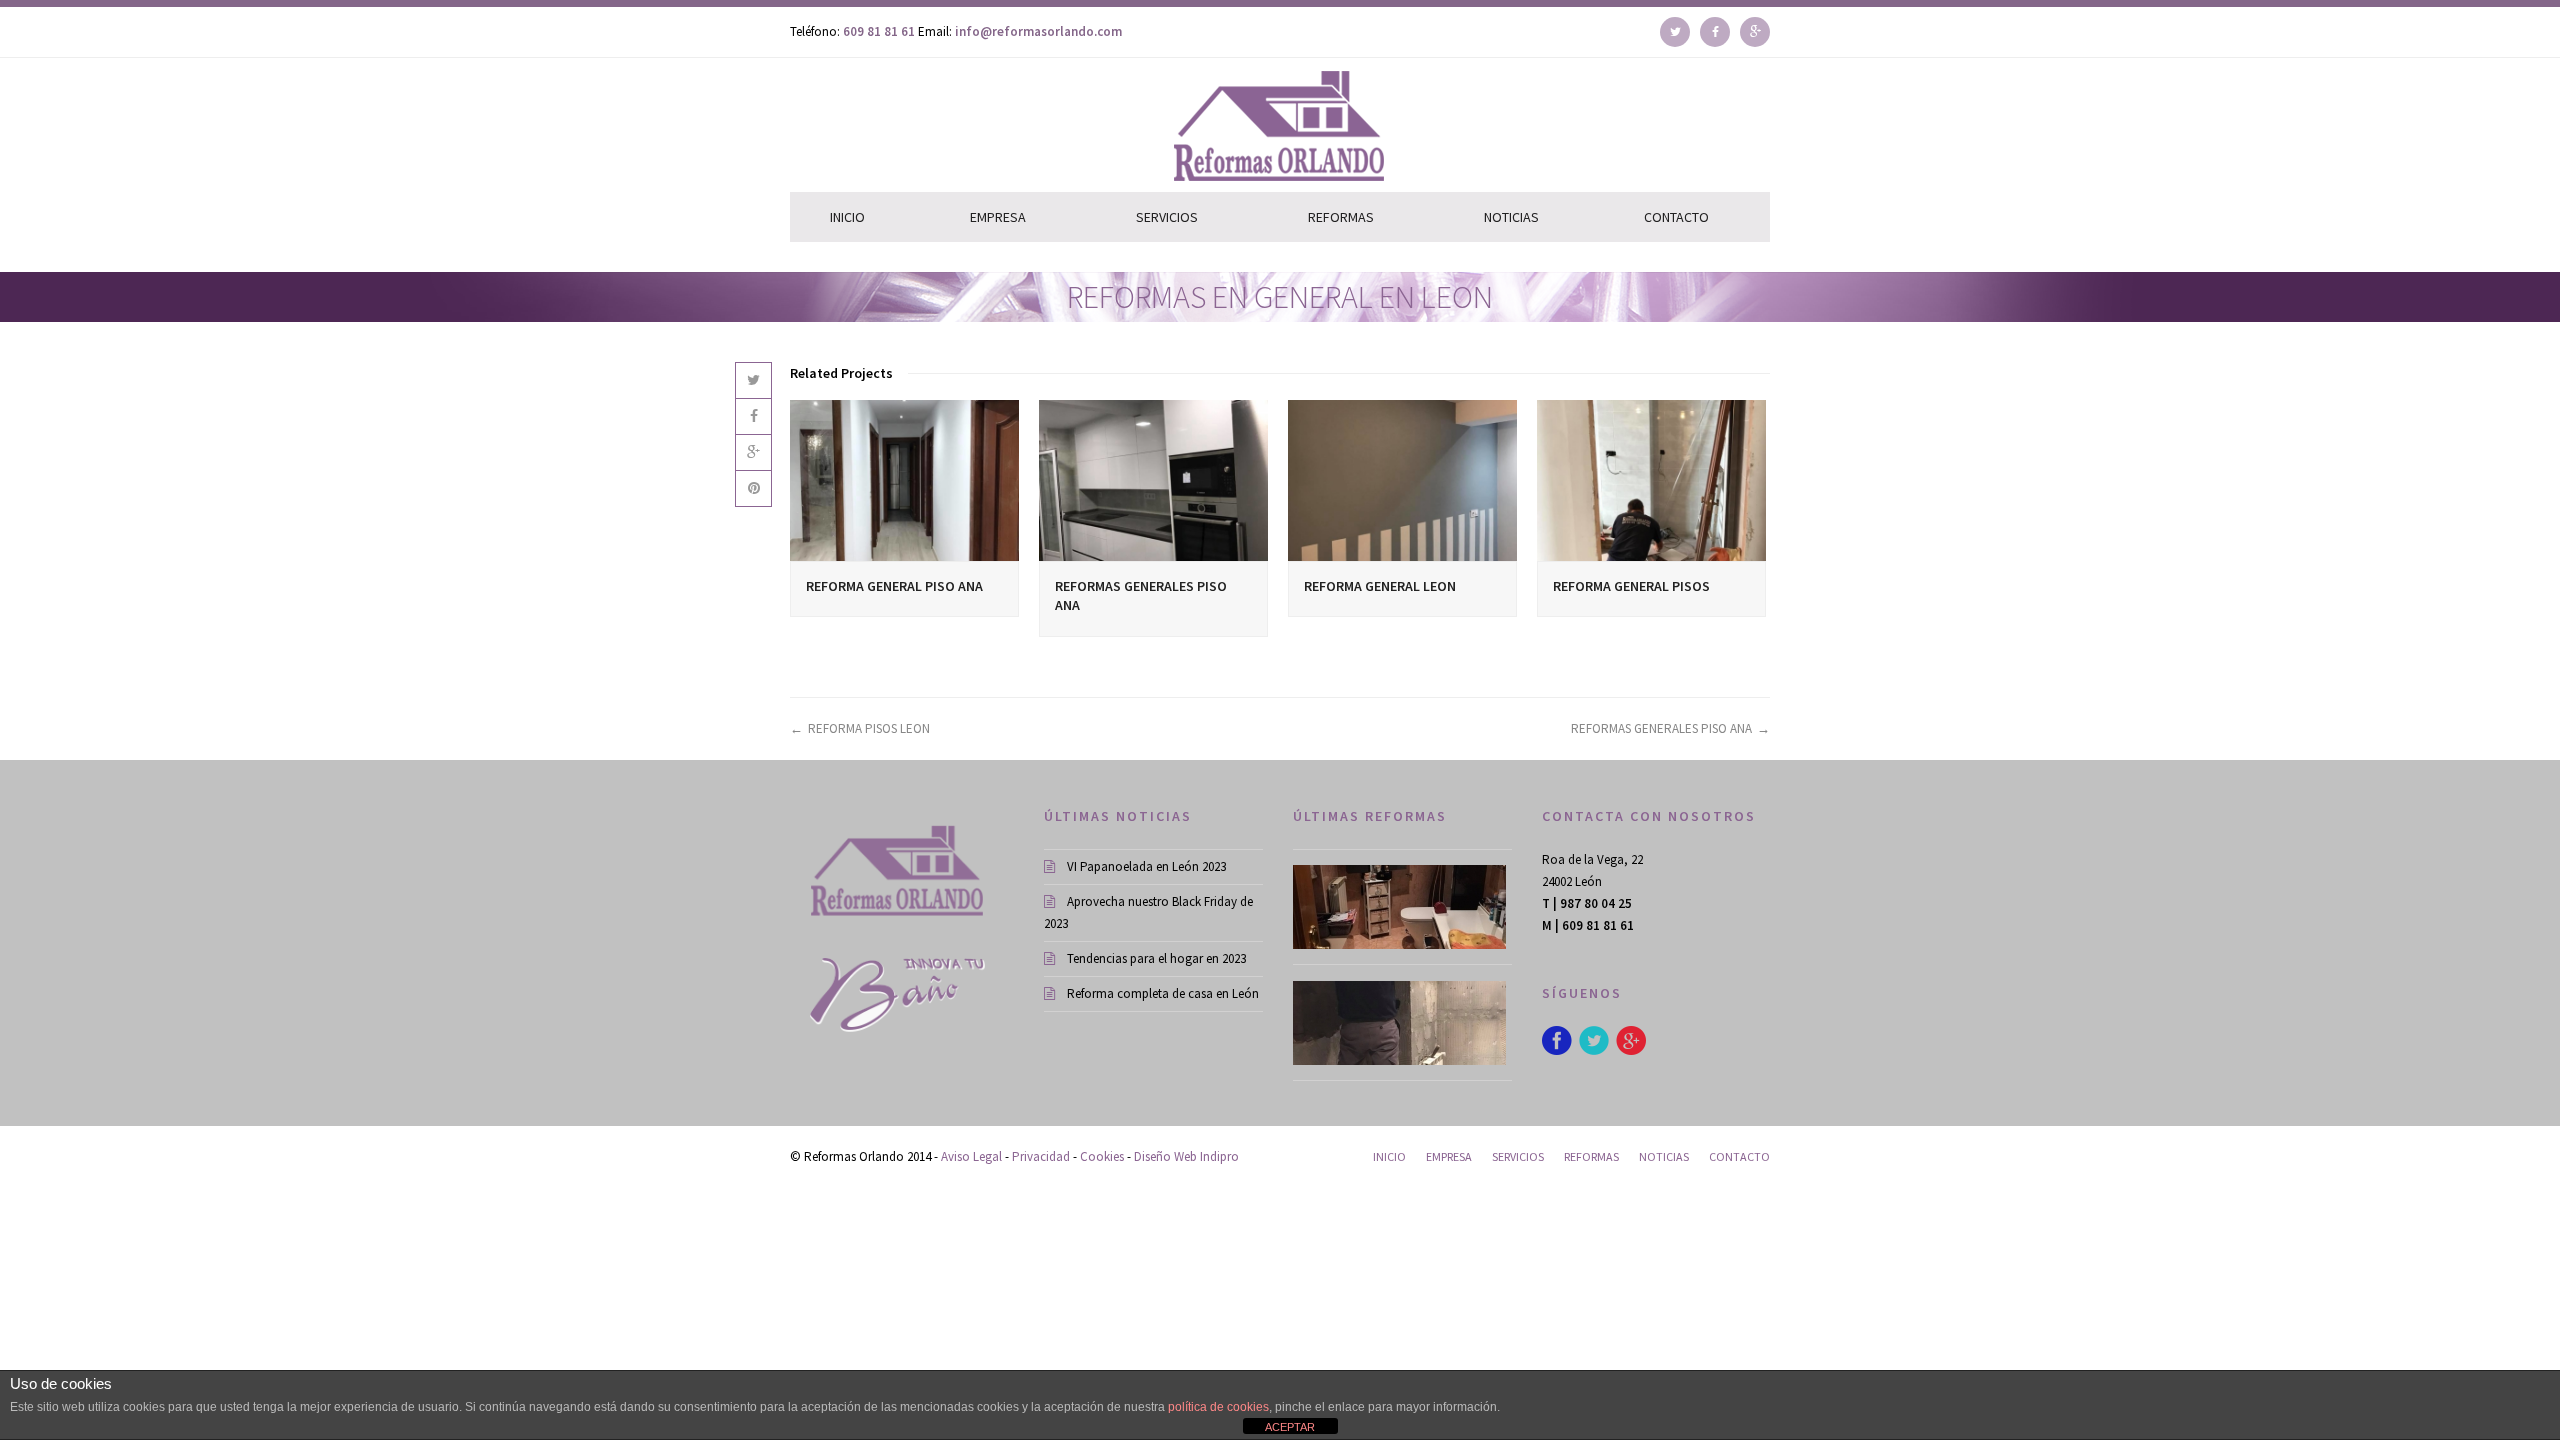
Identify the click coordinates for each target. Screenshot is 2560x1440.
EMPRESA (998, 217)
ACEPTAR (1290, 1427)
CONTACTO (1676, 217)
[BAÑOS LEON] (1402, 907)
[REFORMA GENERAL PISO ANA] (904, 480)
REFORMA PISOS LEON (869, 728)
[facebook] (1715, 27)
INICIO (847, 217)
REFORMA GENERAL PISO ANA (894, 586)
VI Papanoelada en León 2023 (1146, 866)
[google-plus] (1755, 27)
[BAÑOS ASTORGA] (1402, 1023)
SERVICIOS (1167, 217)
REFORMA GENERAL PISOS (1631, 586)
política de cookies (1218, 1407)
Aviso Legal (971, 1156)
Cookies (1102, 1156)
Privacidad (1041, 1156)
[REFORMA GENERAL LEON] (1402, 480)
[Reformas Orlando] (1087, 125)
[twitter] (1675, 27)
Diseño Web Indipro (1186, 1156)
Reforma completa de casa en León (1163, 993)
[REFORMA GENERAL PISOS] (1651, 480)
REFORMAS (1341, 217)
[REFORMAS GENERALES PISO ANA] (1153, 480)
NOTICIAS (1511, 217)
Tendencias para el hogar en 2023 (1156, 958)
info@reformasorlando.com (1038, 31)
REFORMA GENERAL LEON (1380, 586)
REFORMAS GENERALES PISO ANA (1661, 728)
